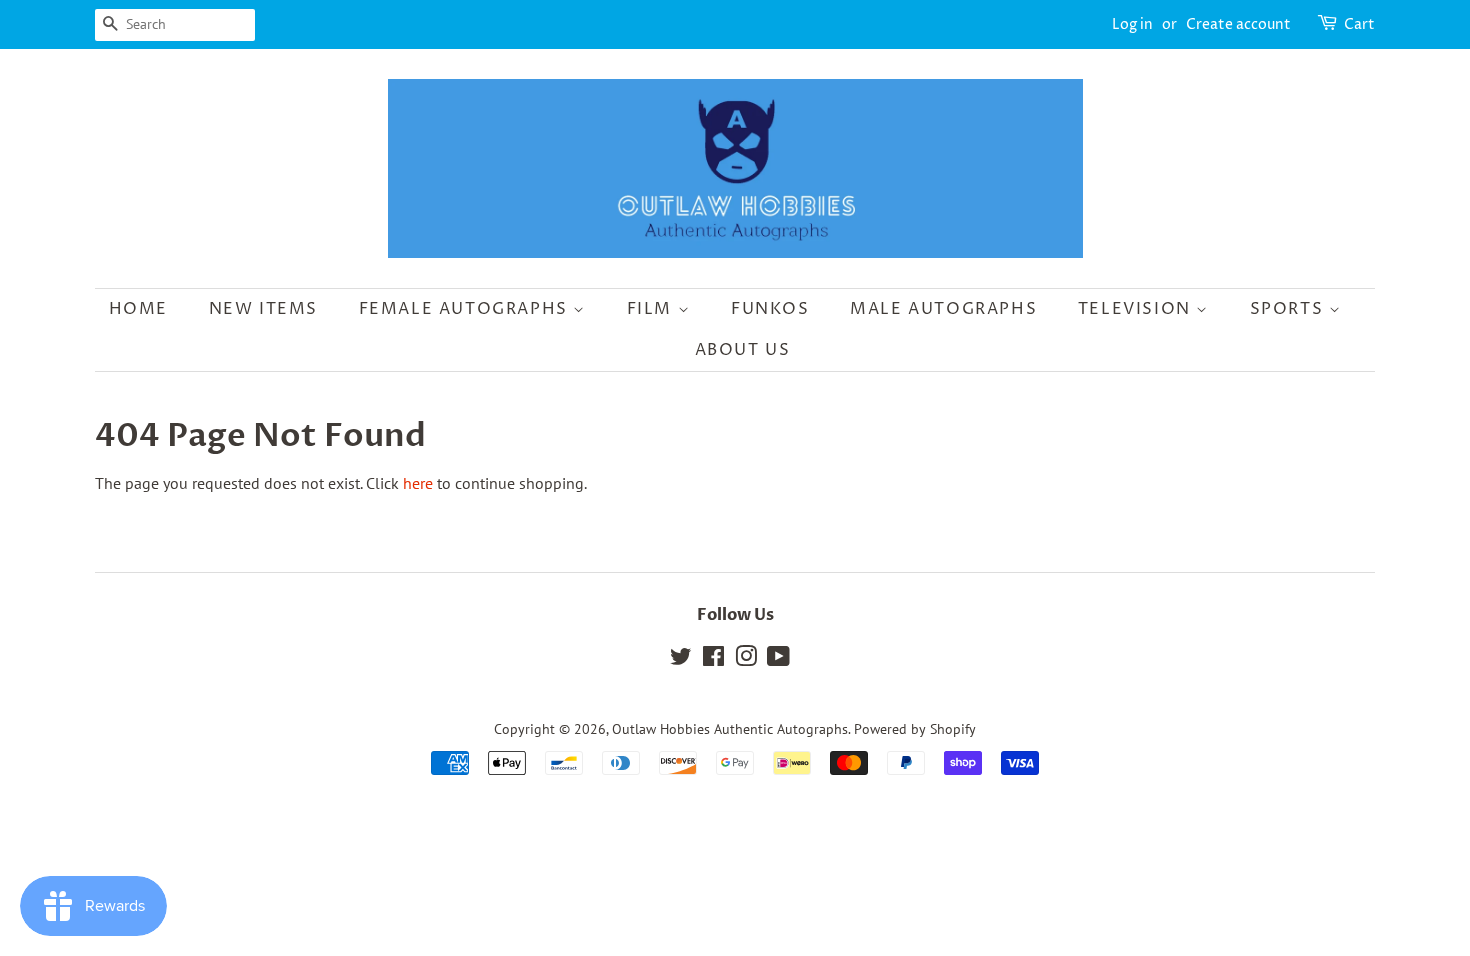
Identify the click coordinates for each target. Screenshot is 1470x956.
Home (138, 309)
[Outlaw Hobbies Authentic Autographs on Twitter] (681, 660)
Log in (1132, 24)
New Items (263, 309)
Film (652, 309)
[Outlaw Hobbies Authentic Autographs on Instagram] (746, 660)
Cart (1359, 24)
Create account (1238, 24)
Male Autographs (943, 309)
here (418, 483)
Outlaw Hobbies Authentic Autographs (730, 729)
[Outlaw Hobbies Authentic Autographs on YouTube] (778, 660)
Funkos (770, 309)
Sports (1289, 309)
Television (1137, 309)
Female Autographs (466, 309)
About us (743, 350)
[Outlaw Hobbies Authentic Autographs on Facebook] (713, 660)
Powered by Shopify (915, 729)
